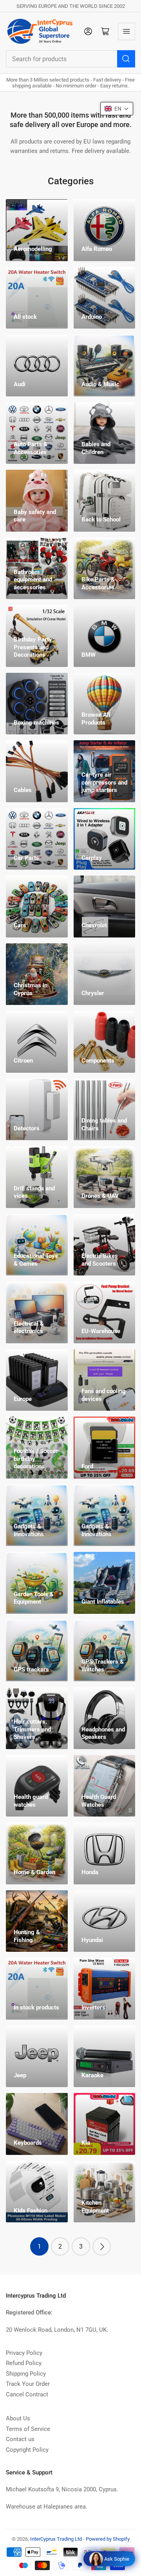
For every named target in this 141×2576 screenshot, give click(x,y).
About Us (18, 2418)
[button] (117, 109)
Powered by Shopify (108, 2539)
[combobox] (70, 59)
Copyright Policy (27, 2450)
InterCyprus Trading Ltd (56, 2539)
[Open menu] (127, 31)
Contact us (20, 2439)
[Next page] (102, 2246)
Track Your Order (28, 2384)
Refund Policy (24, 2363)
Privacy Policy (24, 2353)
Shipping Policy (26, 2374)
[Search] (126, 59)
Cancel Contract (27, 2394)
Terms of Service (28, 2429)
